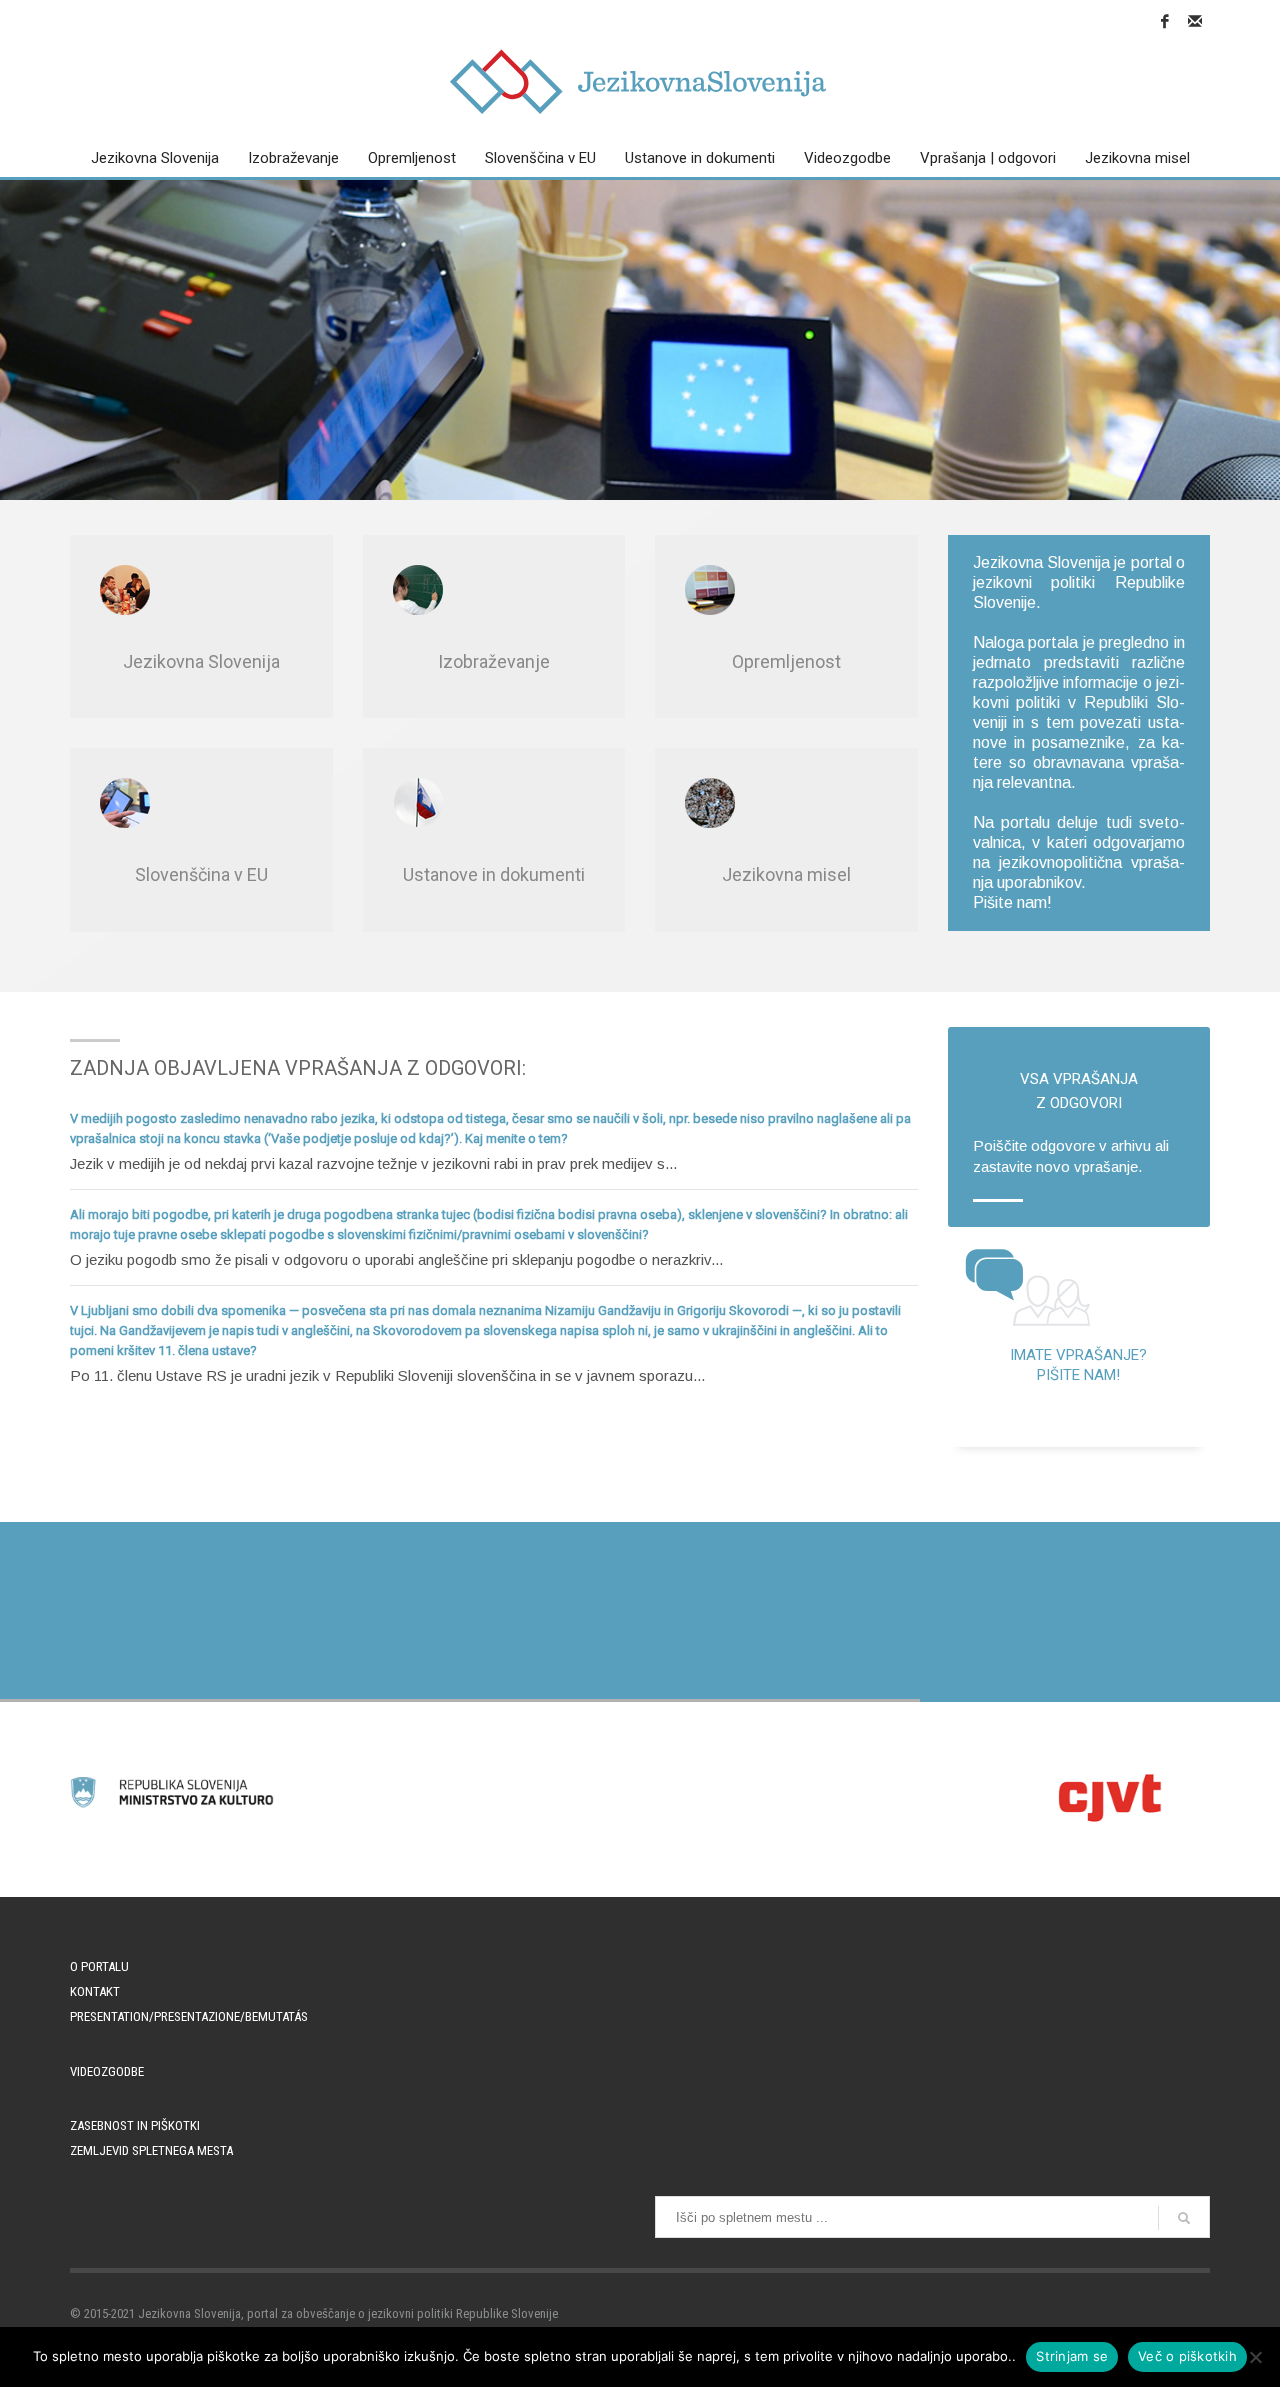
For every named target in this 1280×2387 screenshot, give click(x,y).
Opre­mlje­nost (786, 661)
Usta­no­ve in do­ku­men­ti (494, 874)
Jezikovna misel (786, 874)
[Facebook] (1165, 21)
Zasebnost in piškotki (135, 2125)
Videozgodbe (107, 2071)
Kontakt (95, 1991)
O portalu (99, 1966)
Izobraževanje (494, 661)
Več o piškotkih (1187, 2356)
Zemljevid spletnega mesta (151, 2150)
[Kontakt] (1195, 21)
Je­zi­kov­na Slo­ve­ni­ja (201, 661)
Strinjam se (1072, 2356)
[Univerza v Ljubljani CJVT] (1108, 1797)
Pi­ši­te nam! (1012, 902)
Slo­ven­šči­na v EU (201, 874)
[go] (1184, 2218)
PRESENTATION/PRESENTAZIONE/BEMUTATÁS (189, 2016)
